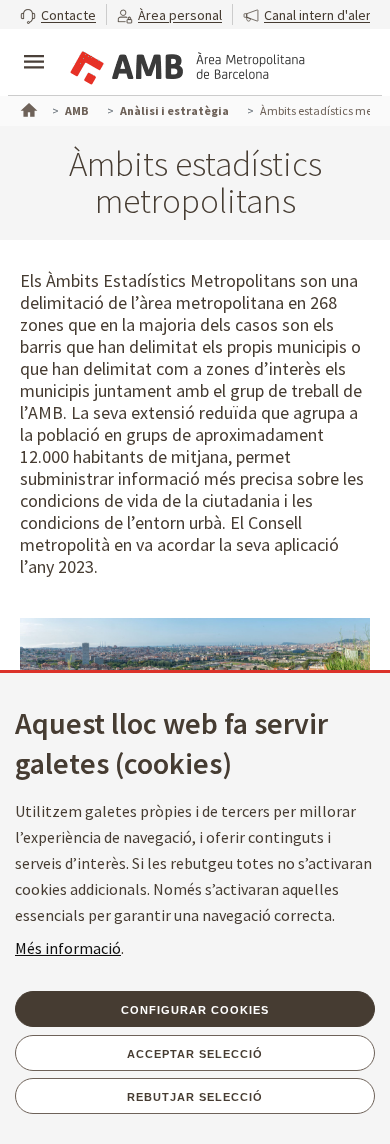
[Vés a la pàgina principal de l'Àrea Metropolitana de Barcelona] (186, 64)
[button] (58, 14)
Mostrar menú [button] (34, 45)
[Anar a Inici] (27, 108)
